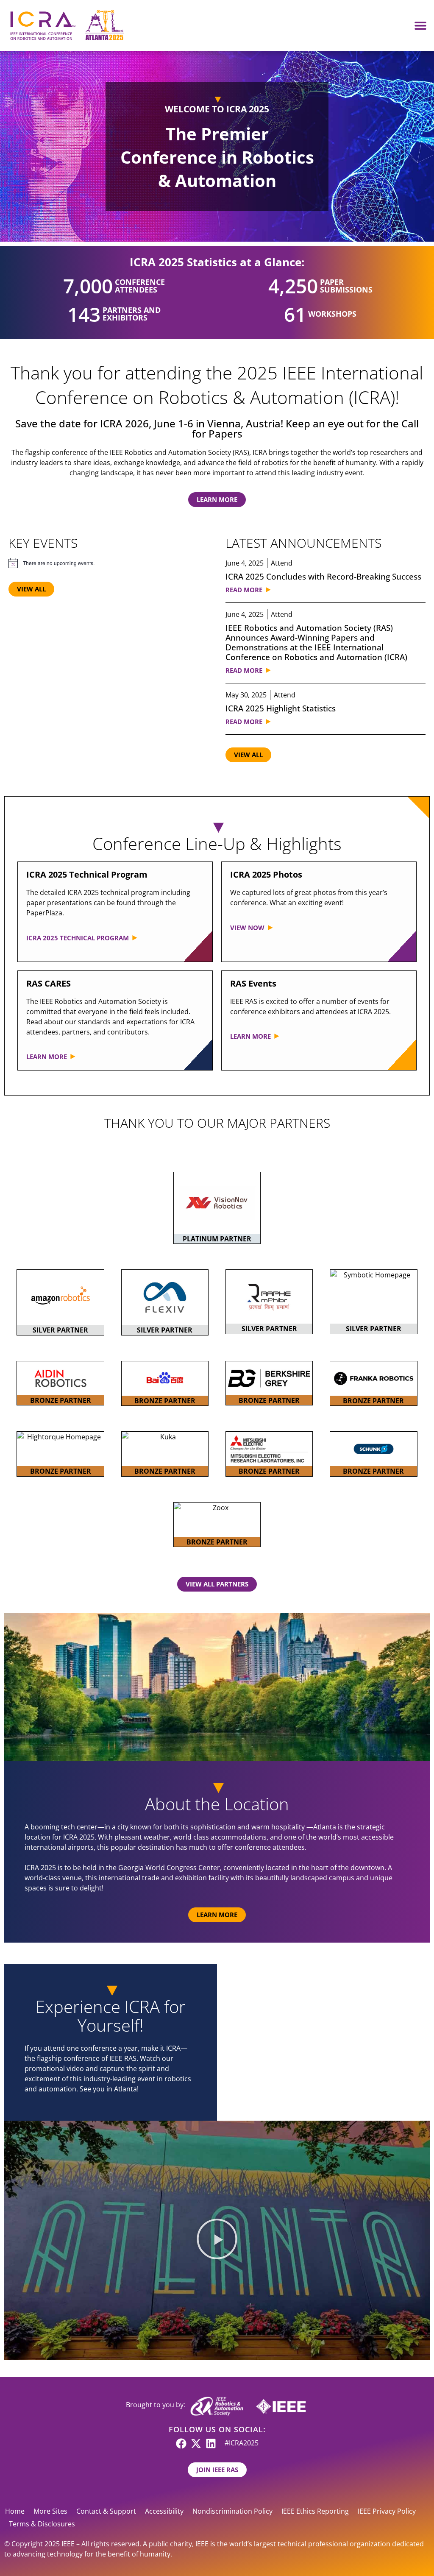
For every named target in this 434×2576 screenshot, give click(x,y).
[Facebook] (181, 2444)
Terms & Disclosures (42, 2524)
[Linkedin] (211, 2444)
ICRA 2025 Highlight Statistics (281, 708)
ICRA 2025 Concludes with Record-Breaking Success (323, 576)
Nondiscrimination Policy (232, 2511)
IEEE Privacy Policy (387, 2511)
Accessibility (164, 2511)
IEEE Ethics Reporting (315, 2511)
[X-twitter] (196, 2444)
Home (15, 2511)
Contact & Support (106, 2511)
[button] (420, 26)
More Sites (50, 2511)
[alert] (108, 563)
